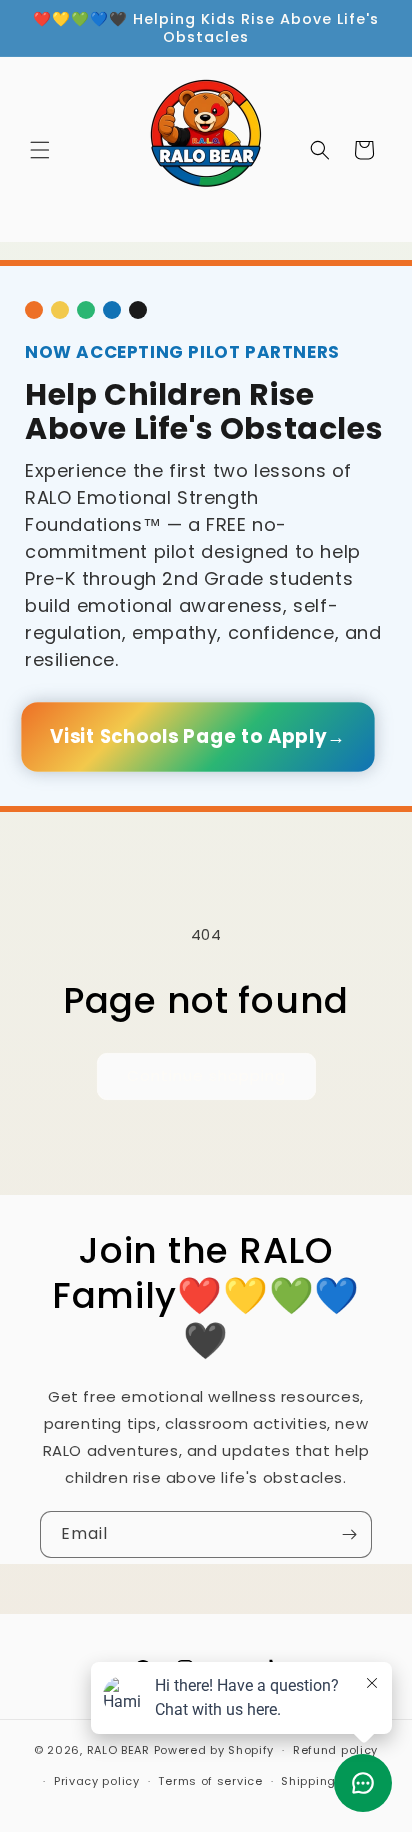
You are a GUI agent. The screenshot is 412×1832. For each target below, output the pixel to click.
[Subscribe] (349, 1534)
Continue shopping (206, 1075)
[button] (40, 150)
